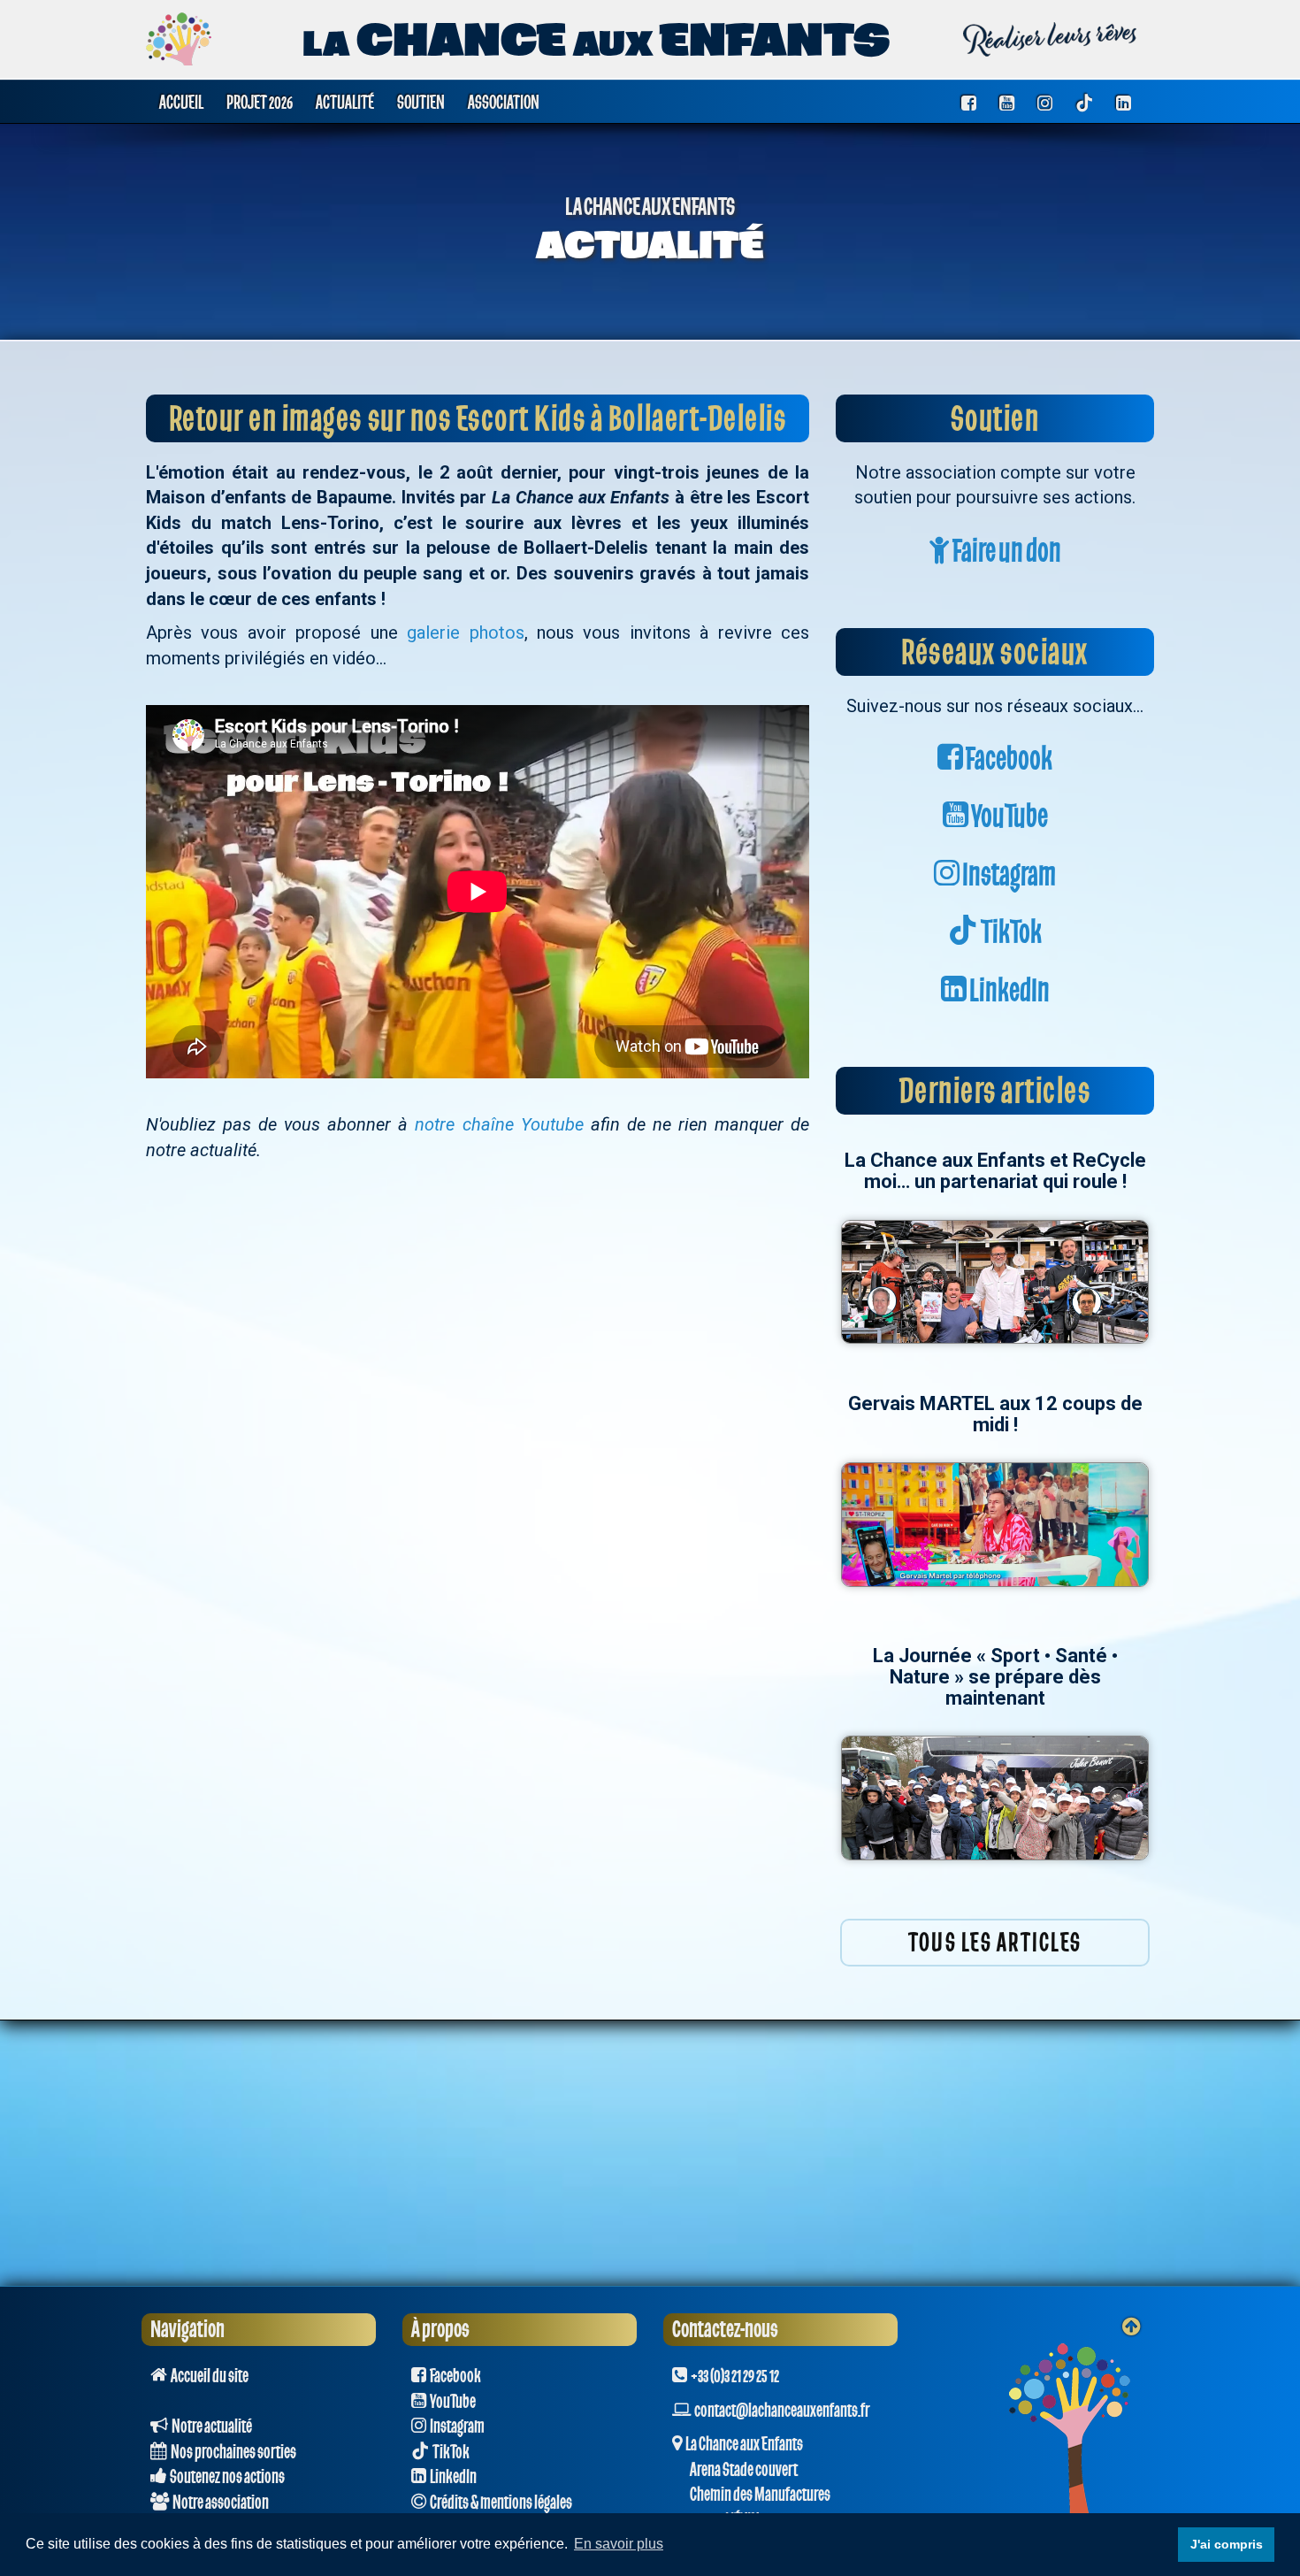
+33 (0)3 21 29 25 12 (733, 2376)
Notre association (219, 2503)
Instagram (1008, 875)
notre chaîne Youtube (499, 1124)
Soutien (421, 102)
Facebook (1008, 759)
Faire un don (1006, 552)
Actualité (345, 102)
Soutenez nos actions (226, 2477)
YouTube (1008, 817)
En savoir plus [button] (619, 2544)
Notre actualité (210, 2426)
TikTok (1010, 933)
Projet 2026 (260, 102)
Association (504, 102)
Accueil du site (208, 2376)
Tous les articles (995, 1943)
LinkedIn (1008, 991)
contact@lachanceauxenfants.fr (782, 2411)
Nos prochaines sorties (232, 2452)
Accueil (181, 102)
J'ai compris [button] (1227, 2544)
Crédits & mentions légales (499, 2503)
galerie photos (465, 632)
